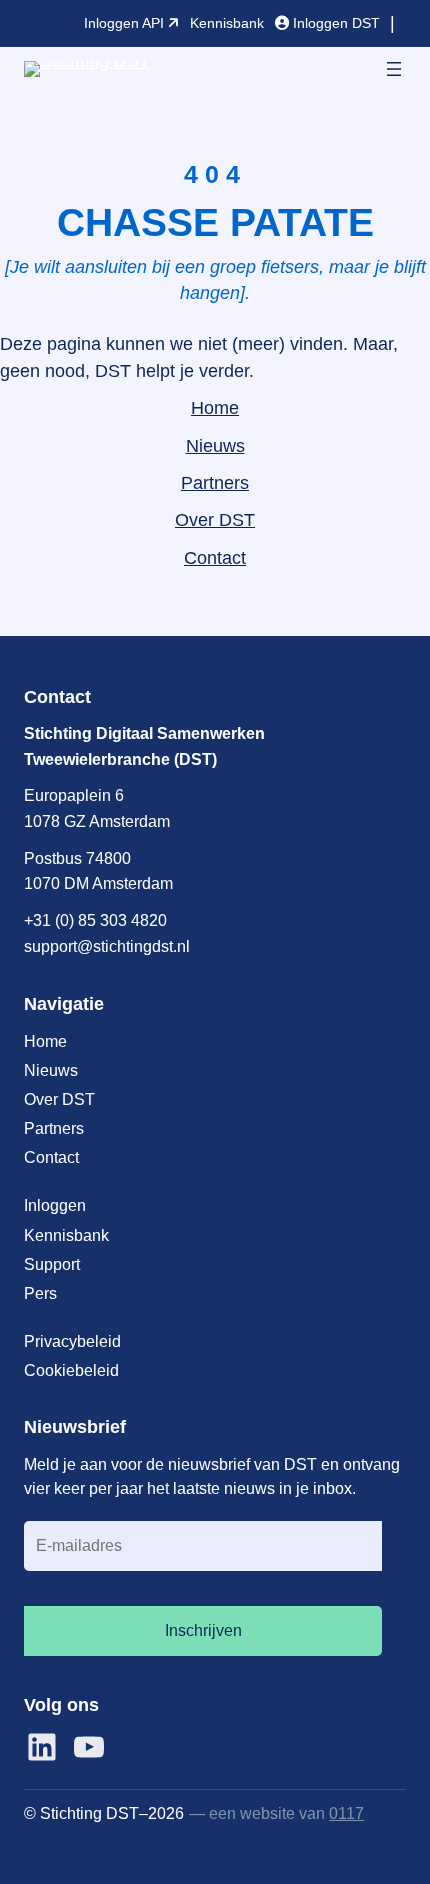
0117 (346, 1813)
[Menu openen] (394, 69)
